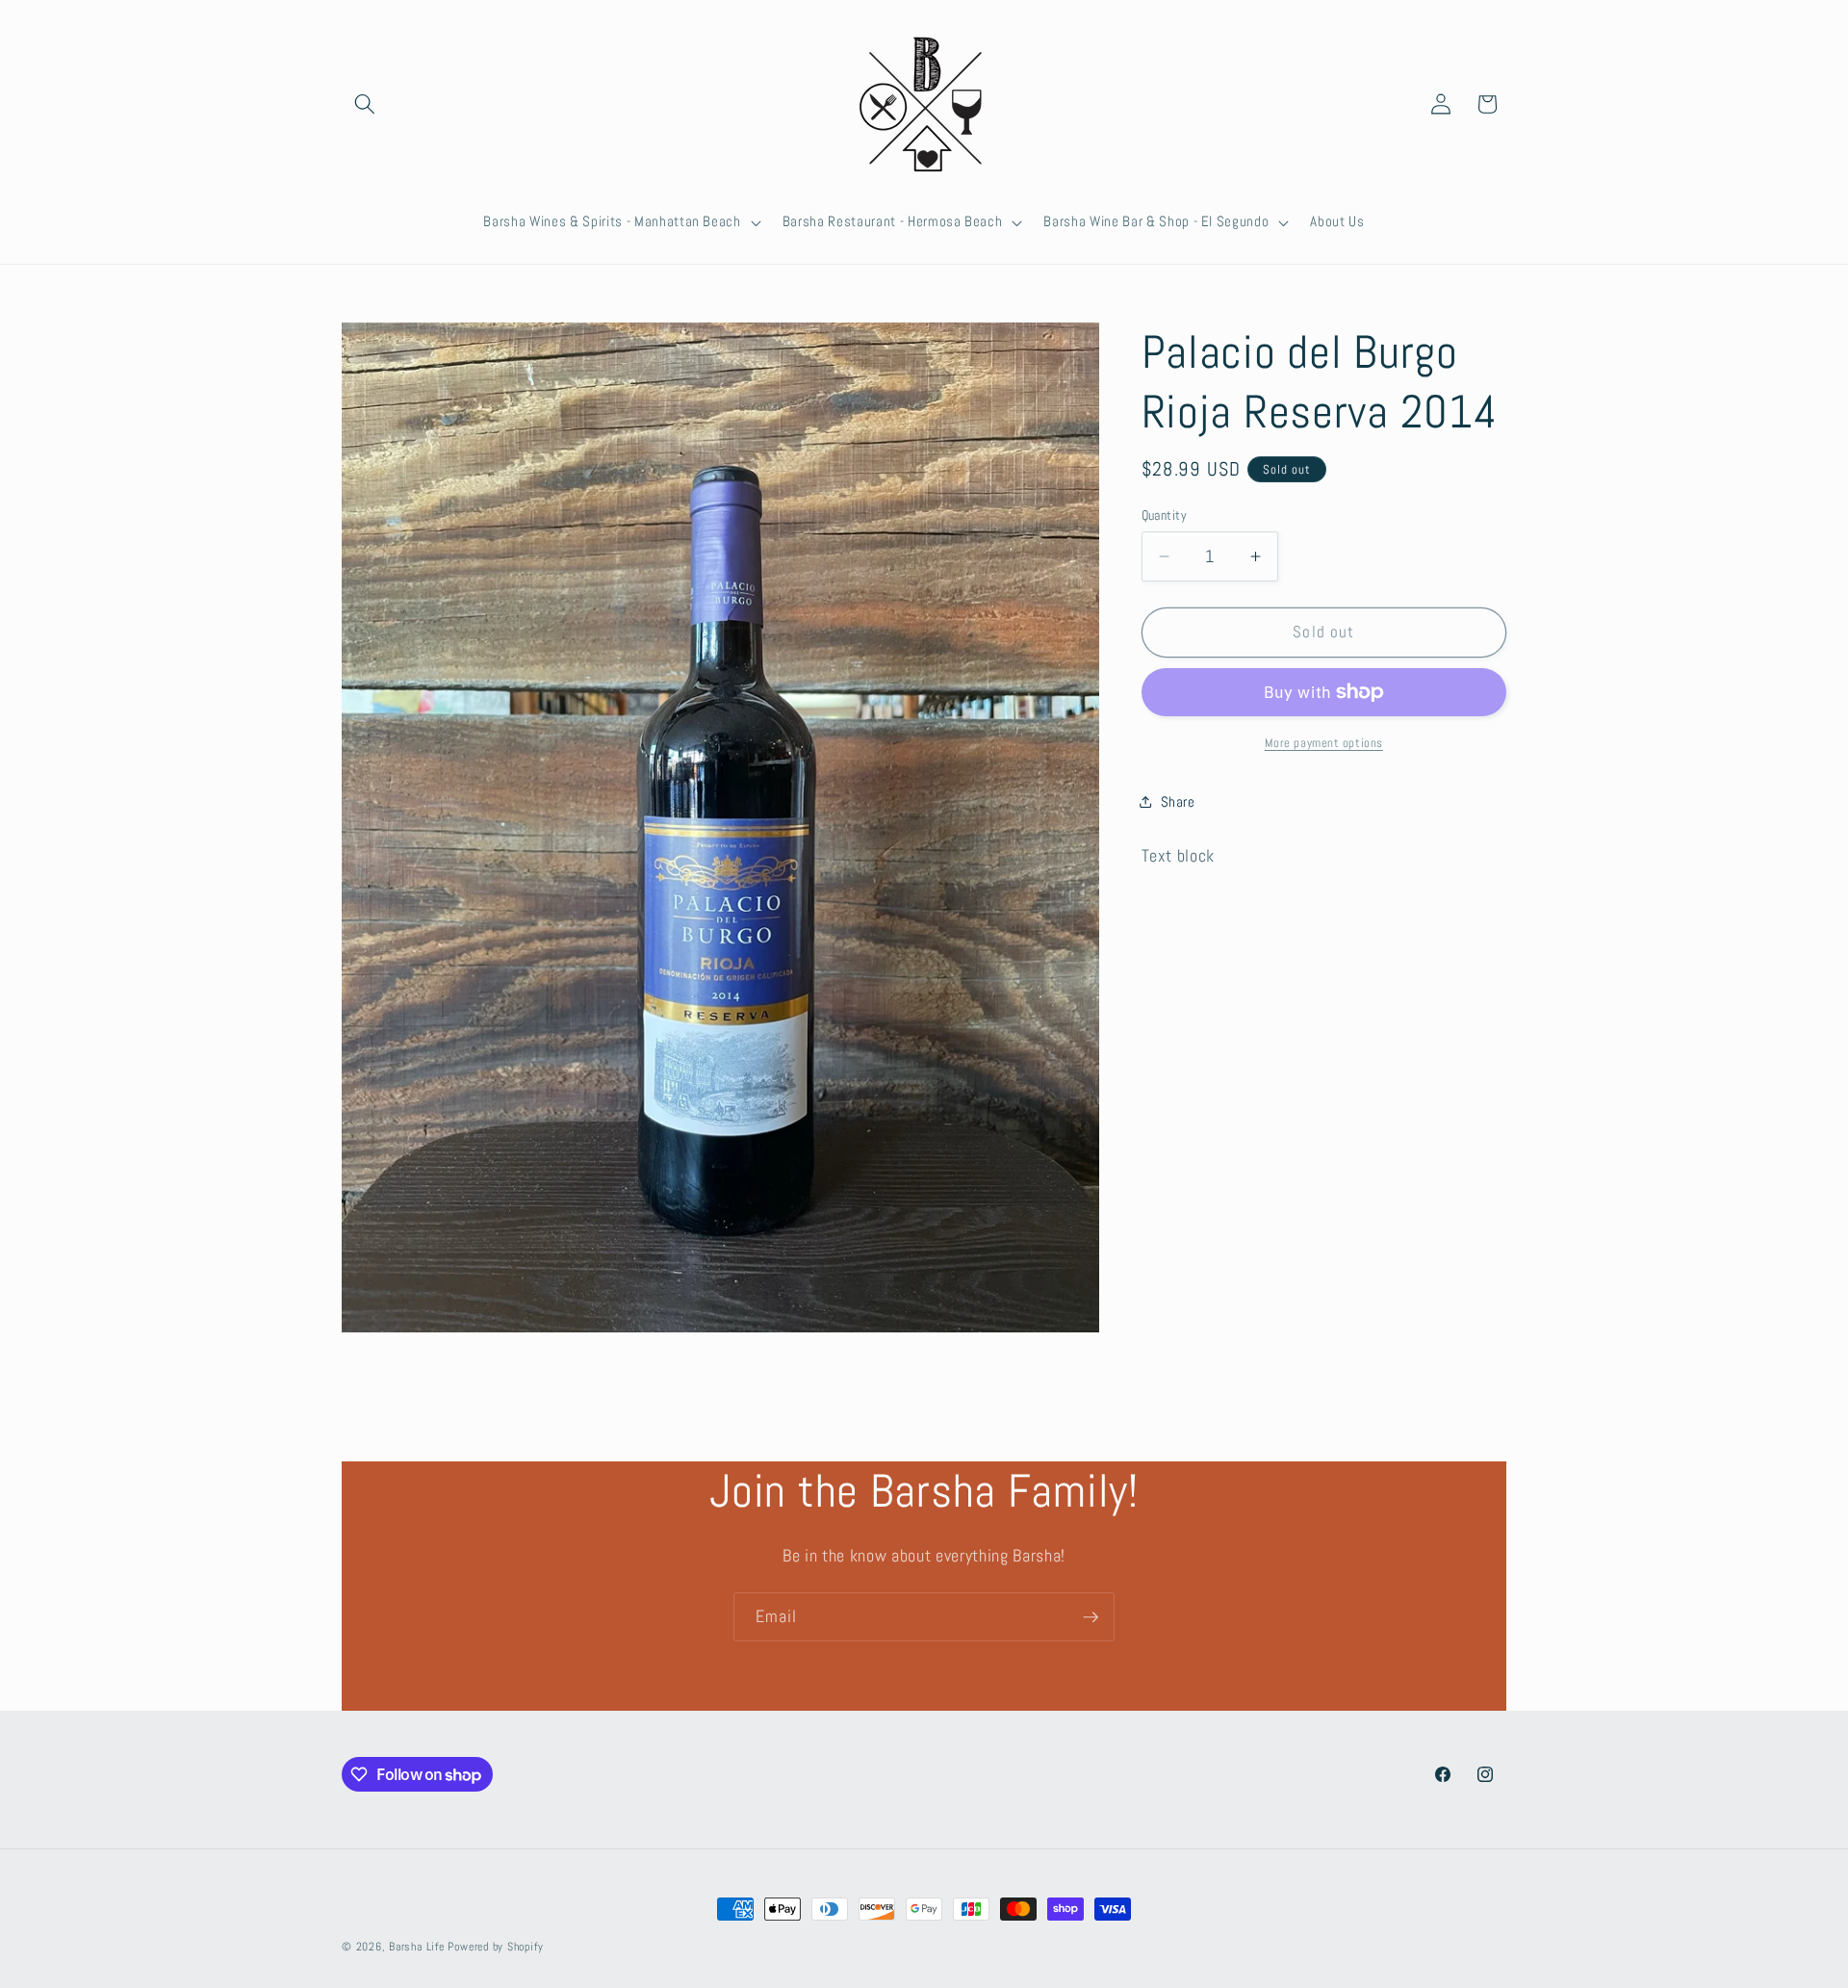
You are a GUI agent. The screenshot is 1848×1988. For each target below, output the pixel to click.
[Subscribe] (1091, 1617)
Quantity (1165, 515)
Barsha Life (416, 1947)
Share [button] (1178, 801)
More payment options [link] (1324, 743)
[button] (365, 104)
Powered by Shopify (495, 1947)
